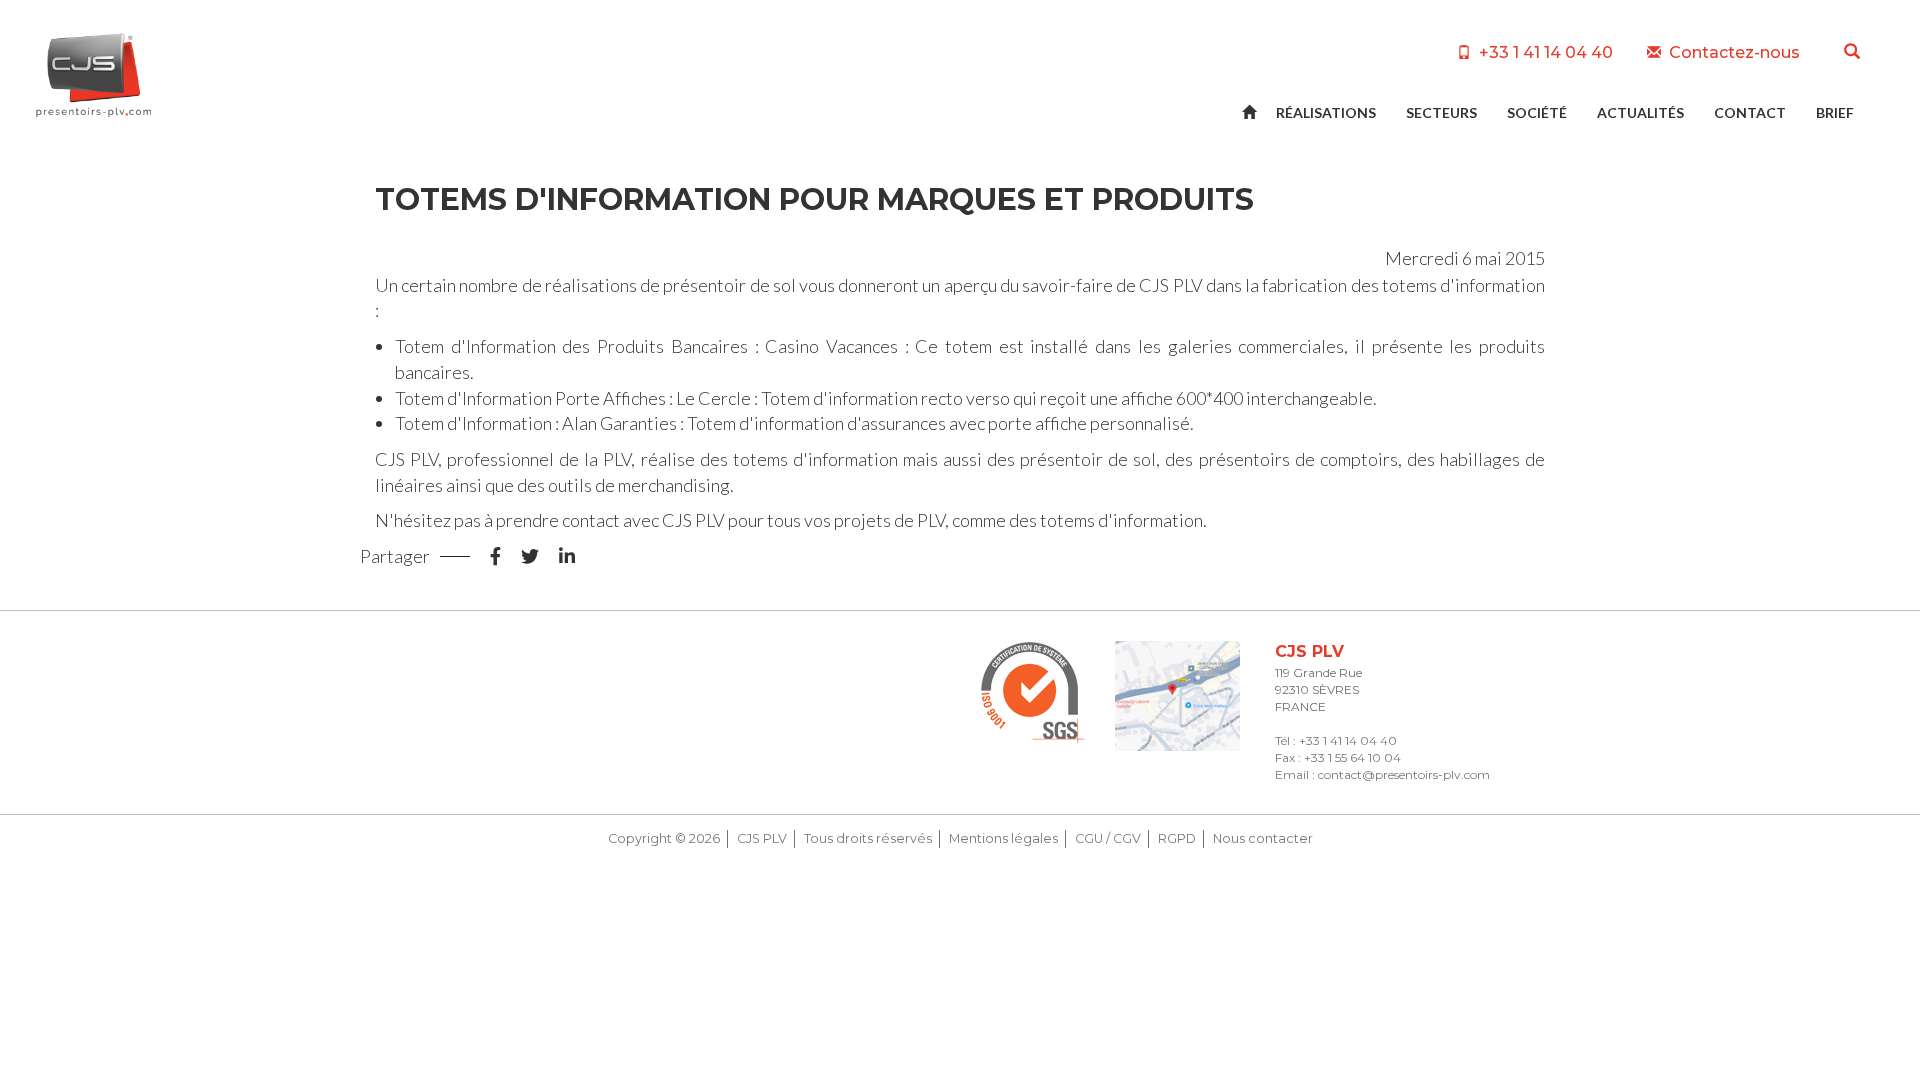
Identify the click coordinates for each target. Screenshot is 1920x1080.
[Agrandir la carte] (1177, 696)
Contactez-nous (1732, 52)
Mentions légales (1003, 838)
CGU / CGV (1108, 838)
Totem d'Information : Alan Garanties (536, 423)
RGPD (1177, 838)
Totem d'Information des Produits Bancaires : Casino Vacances (646, 346)
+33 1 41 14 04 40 (1544, 52)
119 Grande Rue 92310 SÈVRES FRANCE (1318, 689)
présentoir (704, 285)
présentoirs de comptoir (1294, 459)
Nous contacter (1263, 838)
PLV (1188, 285)
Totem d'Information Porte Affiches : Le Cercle (573, 398)
